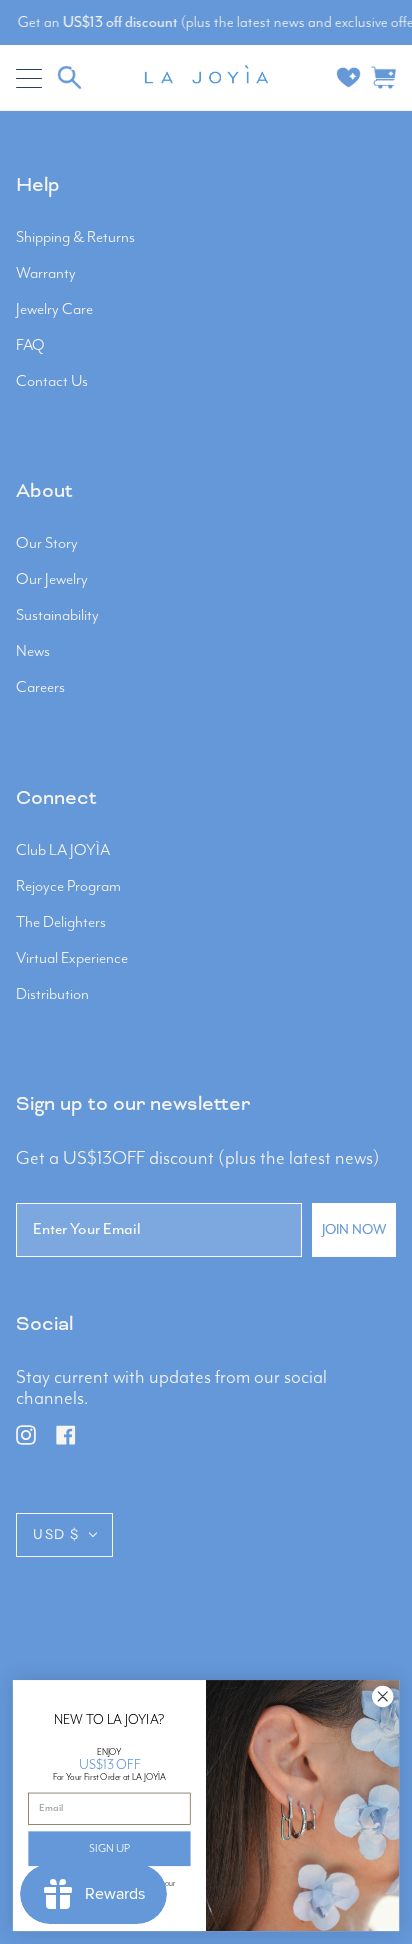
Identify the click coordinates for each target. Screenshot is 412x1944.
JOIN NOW (354, 1230)
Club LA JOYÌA (63, 851)
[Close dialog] (382, 1696)
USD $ (56, 1534)
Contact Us (52, 382)
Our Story (47, 544)
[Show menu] (31, 78)
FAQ (30, 346)
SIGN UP (109, 1848)
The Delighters (61, 923)
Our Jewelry (52, 580)
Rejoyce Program (68, 887)
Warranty (46, 274)
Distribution (52, 995)
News (33, 652)
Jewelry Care (54, 310)
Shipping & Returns (75, 238)
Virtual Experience (72, 959)
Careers (40, 688)
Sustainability (57, 616)
